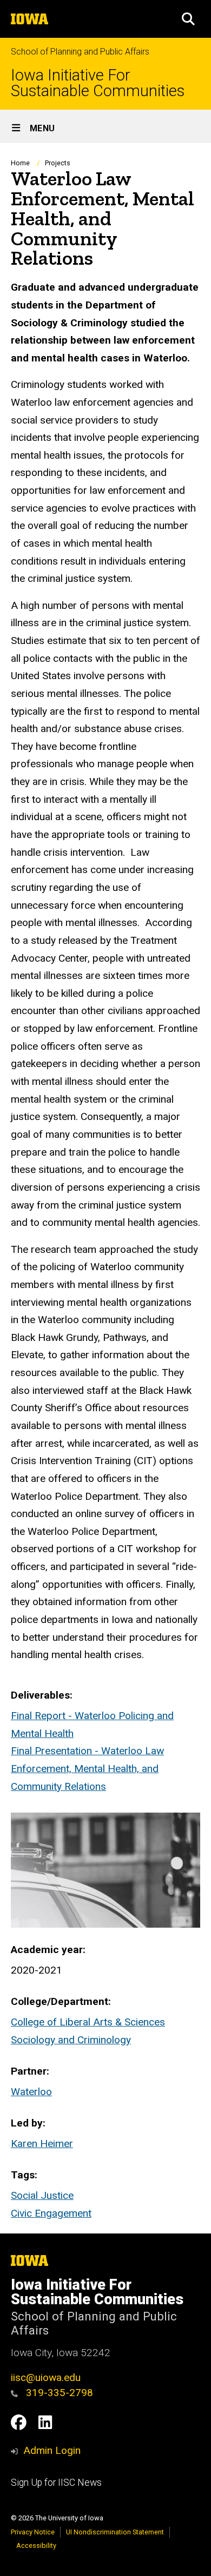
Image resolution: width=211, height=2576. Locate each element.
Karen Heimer (42, 2144)
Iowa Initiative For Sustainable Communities (98, 83)
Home (20, 163)
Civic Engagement (51, 2213)
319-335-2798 (58, 2393)
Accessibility (36, 2545)
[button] (188, 19)
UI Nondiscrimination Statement (115, 2532)
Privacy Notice (33, 2532)
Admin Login (52, 2450)
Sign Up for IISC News (56, 2483)
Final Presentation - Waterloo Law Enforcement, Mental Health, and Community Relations (87, 1768)
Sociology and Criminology (71, 2040)
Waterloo (31, 2092)
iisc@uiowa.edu (46, 2377)
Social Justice (42, 2195)
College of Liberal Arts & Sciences (88, 2022)
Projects (58, 163)
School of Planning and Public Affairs (80, 52)
